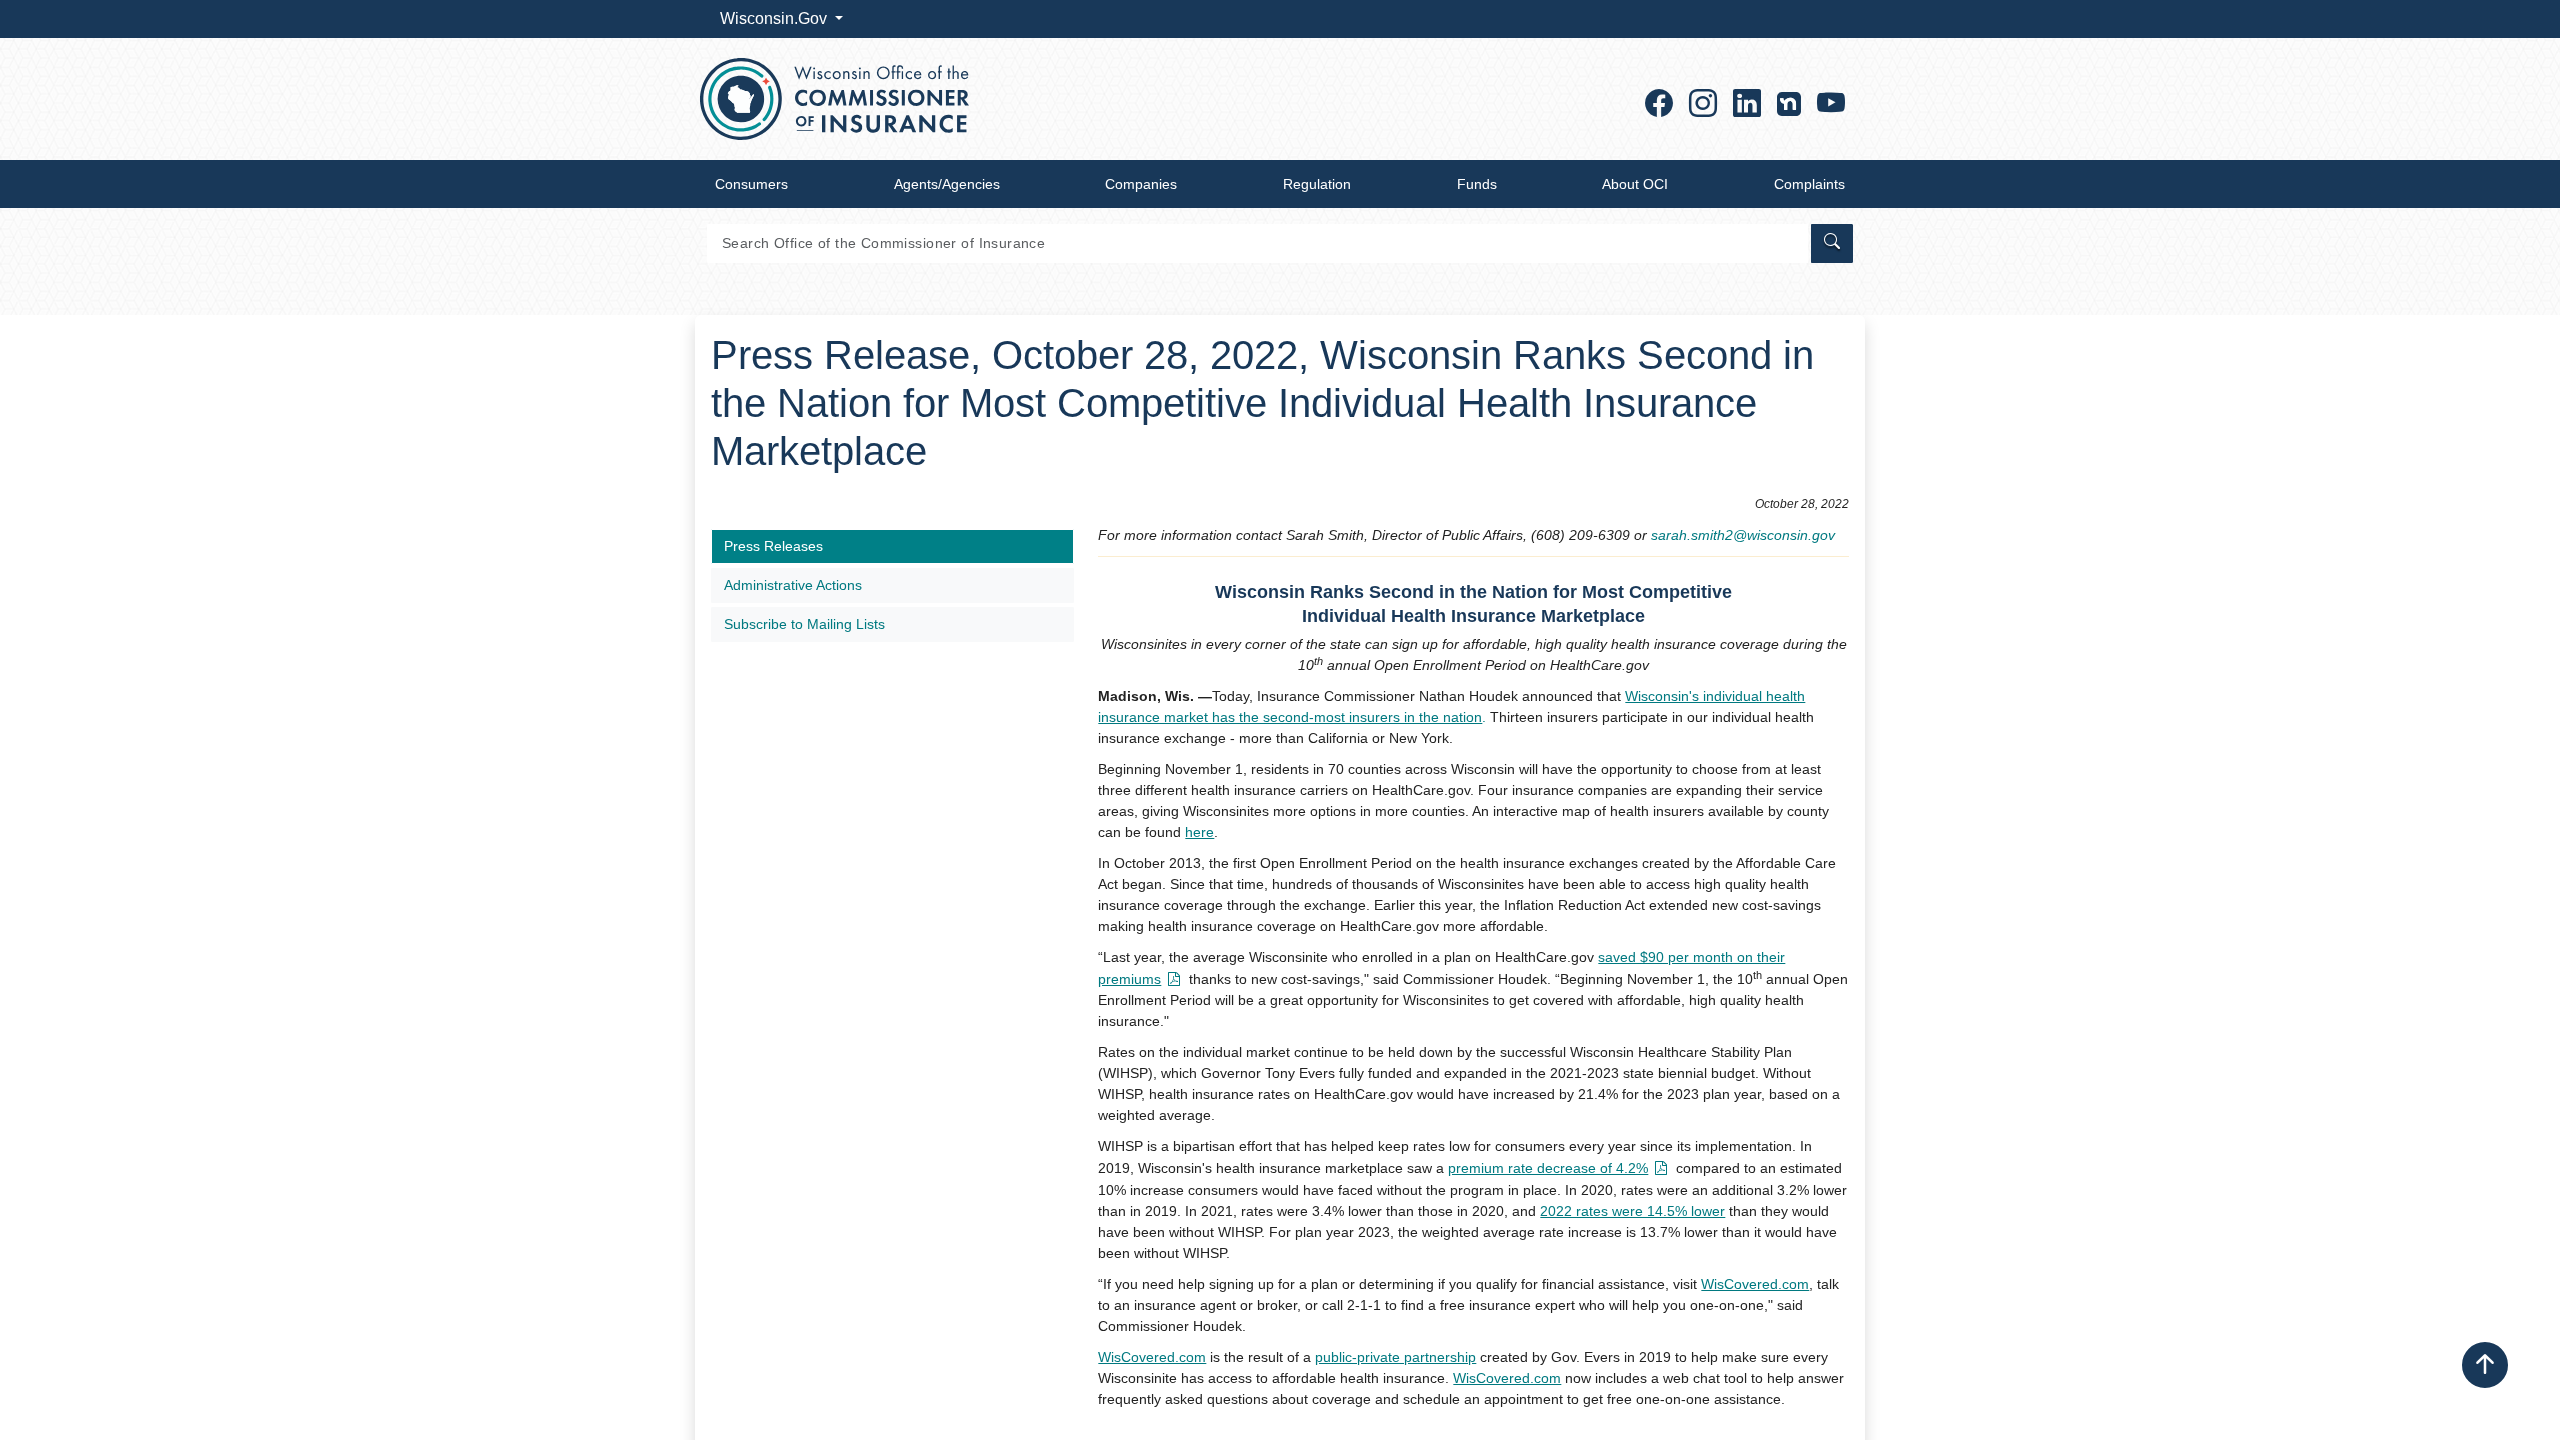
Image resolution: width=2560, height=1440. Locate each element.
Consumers (751, 184)
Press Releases (773, 546)
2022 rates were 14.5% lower (1632, 1211)
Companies (1141, 184)
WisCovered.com (1755, 1284)
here (1199, 832)
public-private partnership (1395, 1357)
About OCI (1635, 184)
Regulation (1317, 184)
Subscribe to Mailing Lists (804, 624)
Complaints (1809, 184)
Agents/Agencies (947, 184)
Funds (1477, 184)
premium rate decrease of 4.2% (1548, 1168)
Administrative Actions (793, 585)
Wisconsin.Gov (775, 18)
